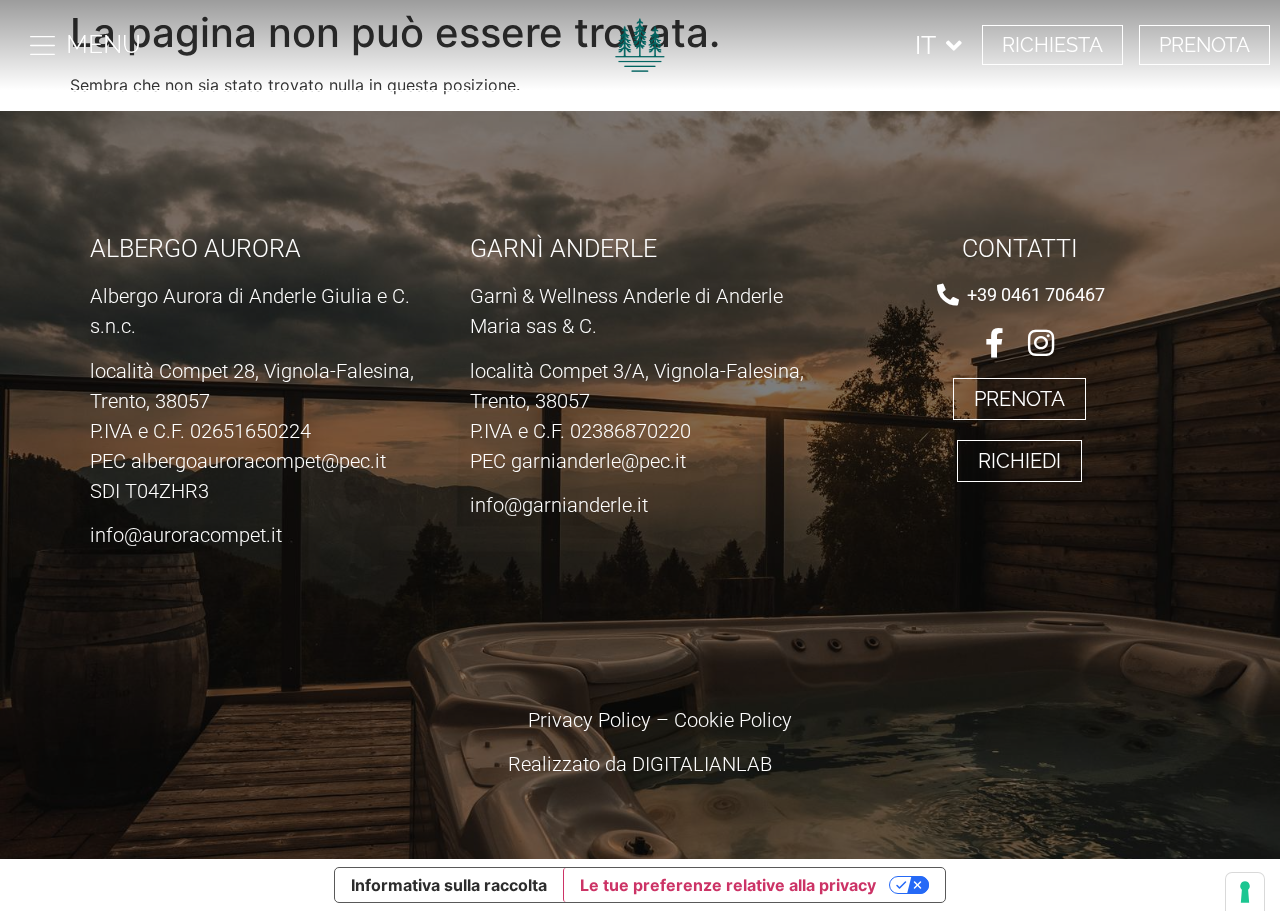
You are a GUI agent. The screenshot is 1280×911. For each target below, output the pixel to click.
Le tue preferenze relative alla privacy (728, 885)
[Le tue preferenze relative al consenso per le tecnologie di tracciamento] (1245, 892)
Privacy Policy (589, 720)
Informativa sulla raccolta (449, 885)
